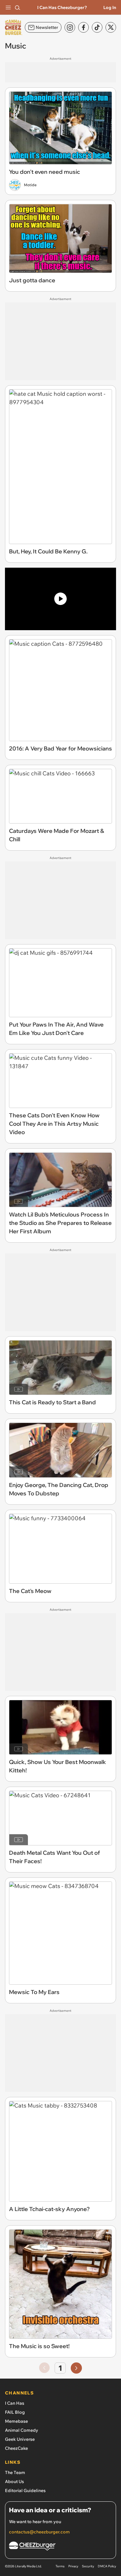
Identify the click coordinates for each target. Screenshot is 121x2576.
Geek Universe (20, 2439)
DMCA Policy (107, 2566)
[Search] (17, 7)
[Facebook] (83, 27)
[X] (111, 27)
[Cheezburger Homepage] (60, 2547)
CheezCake (16, 2448)
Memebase (16, 2421)
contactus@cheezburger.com (39, 2532)
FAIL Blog (15, 2412)
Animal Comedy (22, 2430)
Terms (60, 2566)
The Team (15, 2472)
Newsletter (47, 27)
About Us (14, 2481)
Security (88, 2566)
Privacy (73, 2566)
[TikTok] (97, 27)
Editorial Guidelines (25, 2491)
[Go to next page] (76, 2368)
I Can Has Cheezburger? (62, 7)
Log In (110, 7)
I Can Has (15, 2403)
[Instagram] (70, 27)
